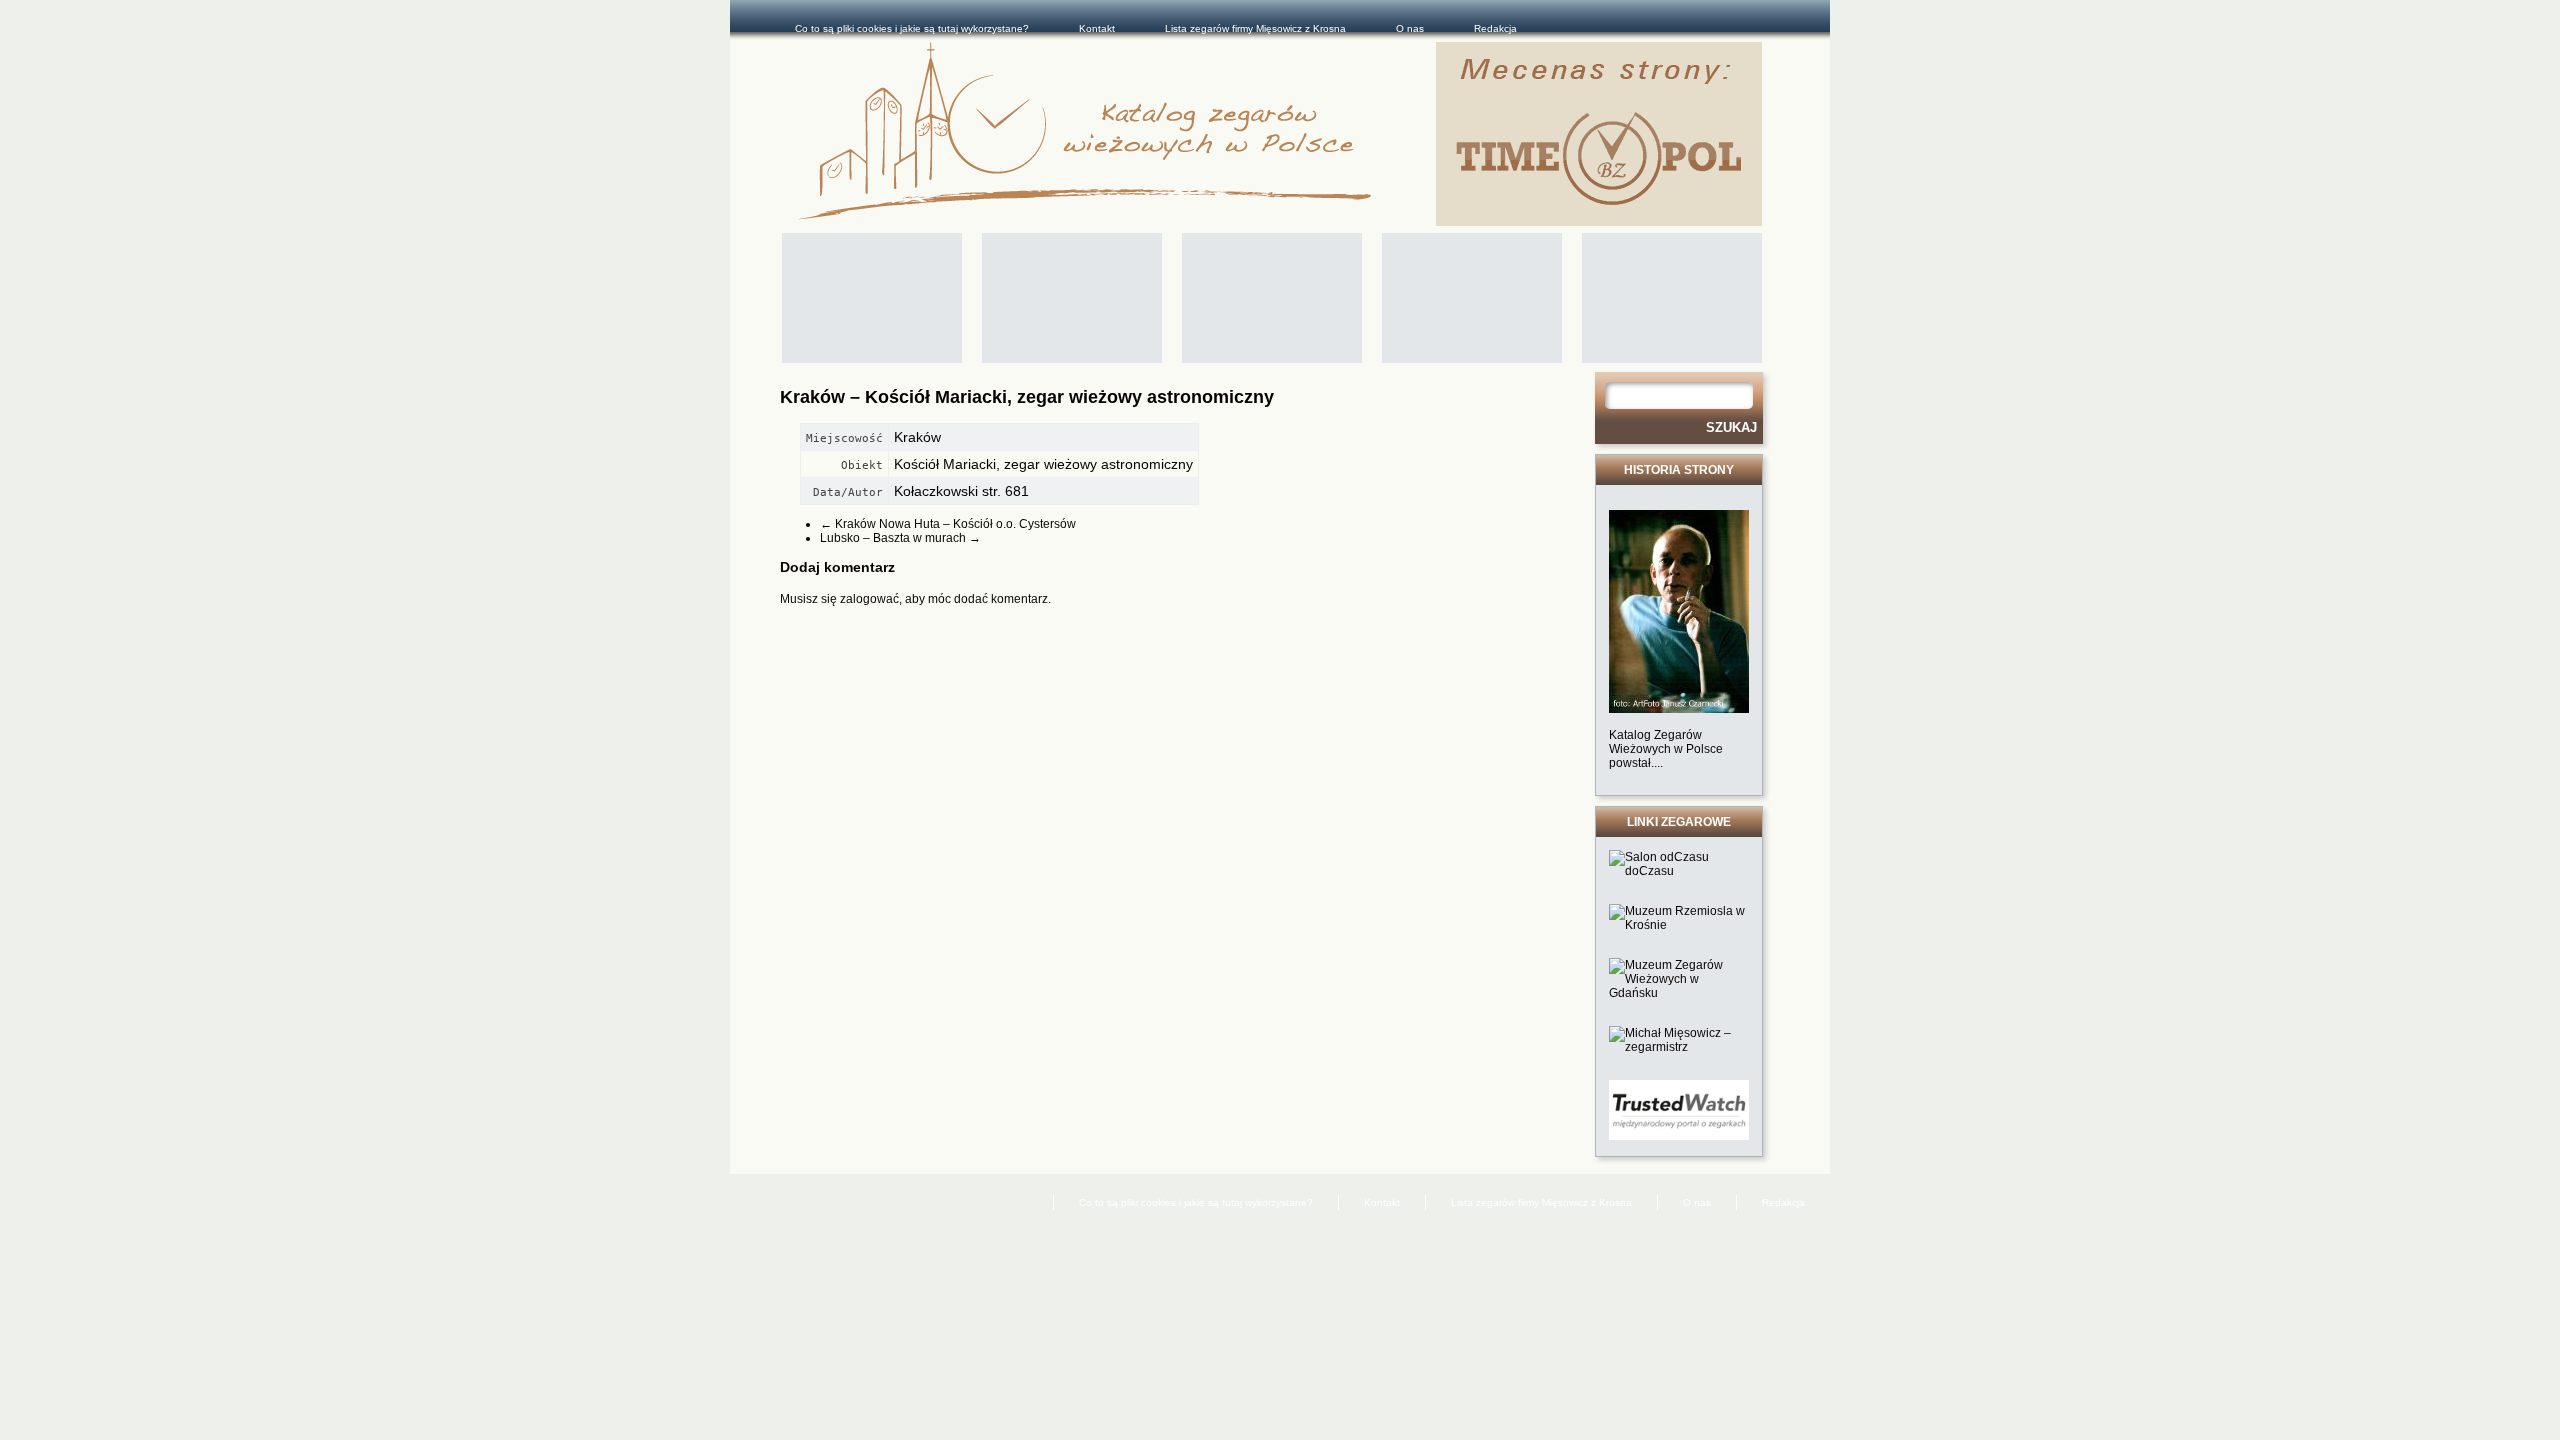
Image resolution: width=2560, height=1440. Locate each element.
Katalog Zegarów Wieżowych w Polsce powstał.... (1666, 749)
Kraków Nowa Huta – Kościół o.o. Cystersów (948, 524)
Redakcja (1495, 28)
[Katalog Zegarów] (1117, 134)
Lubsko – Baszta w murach (900, 538)
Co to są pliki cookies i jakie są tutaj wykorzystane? (912, 28)
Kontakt (1097, 28)
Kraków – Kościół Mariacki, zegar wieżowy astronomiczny (1027, 397)
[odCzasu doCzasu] (1679, 871)
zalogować (869, 599)
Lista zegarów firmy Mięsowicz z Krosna (1255, 28)
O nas (1410, 28)
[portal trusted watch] (1679, 1136)
